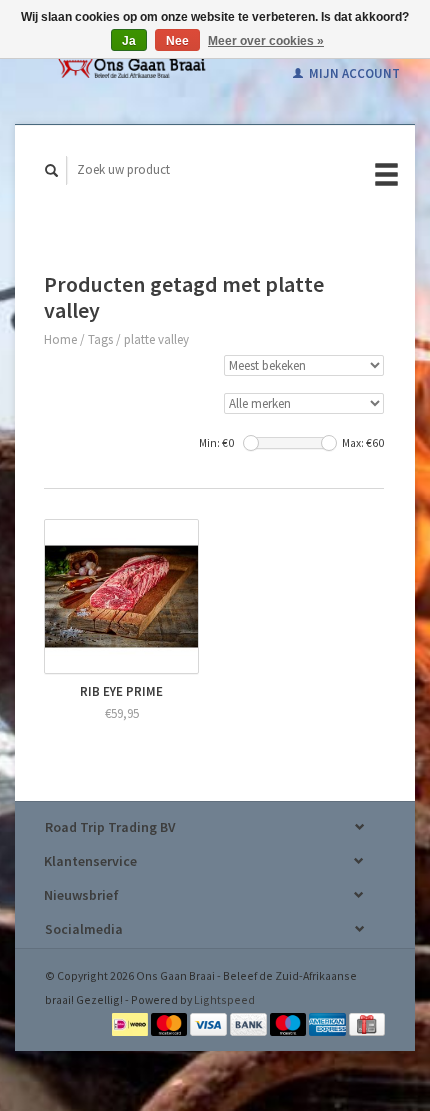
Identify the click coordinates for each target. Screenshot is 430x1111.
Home (60, 339)
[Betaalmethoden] (131, 1022)
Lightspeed (224, 999)
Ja (129, 41)
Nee (177, 41)
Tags (100, 339)
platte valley (156, 339)
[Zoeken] (52, 170)
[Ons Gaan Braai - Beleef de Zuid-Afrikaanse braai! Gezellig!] (131, 62)
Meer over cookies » (266, 41)
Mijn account (353, 73)
